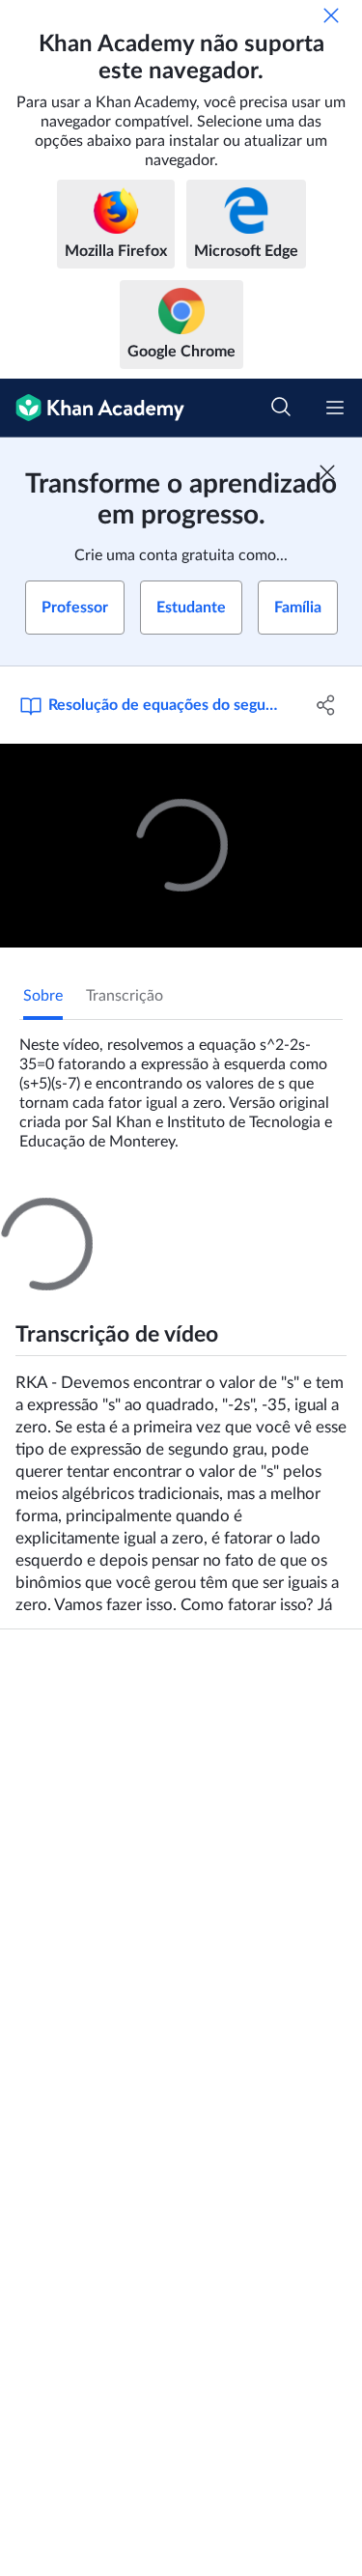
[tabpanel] (181, 1086)
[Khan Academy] (92, 408)
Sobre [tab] (43, 996)
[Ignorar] (331, 15)
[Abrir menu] (335, 408)
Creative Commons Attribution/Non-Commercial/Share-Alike (166, 1670)
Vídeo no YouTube (62, 1699)
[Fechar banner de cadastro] (327, 472)
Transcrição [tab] (125, 996)
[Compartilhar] (326, 705)
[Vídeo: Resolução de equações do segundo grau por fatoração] (181, 846)
